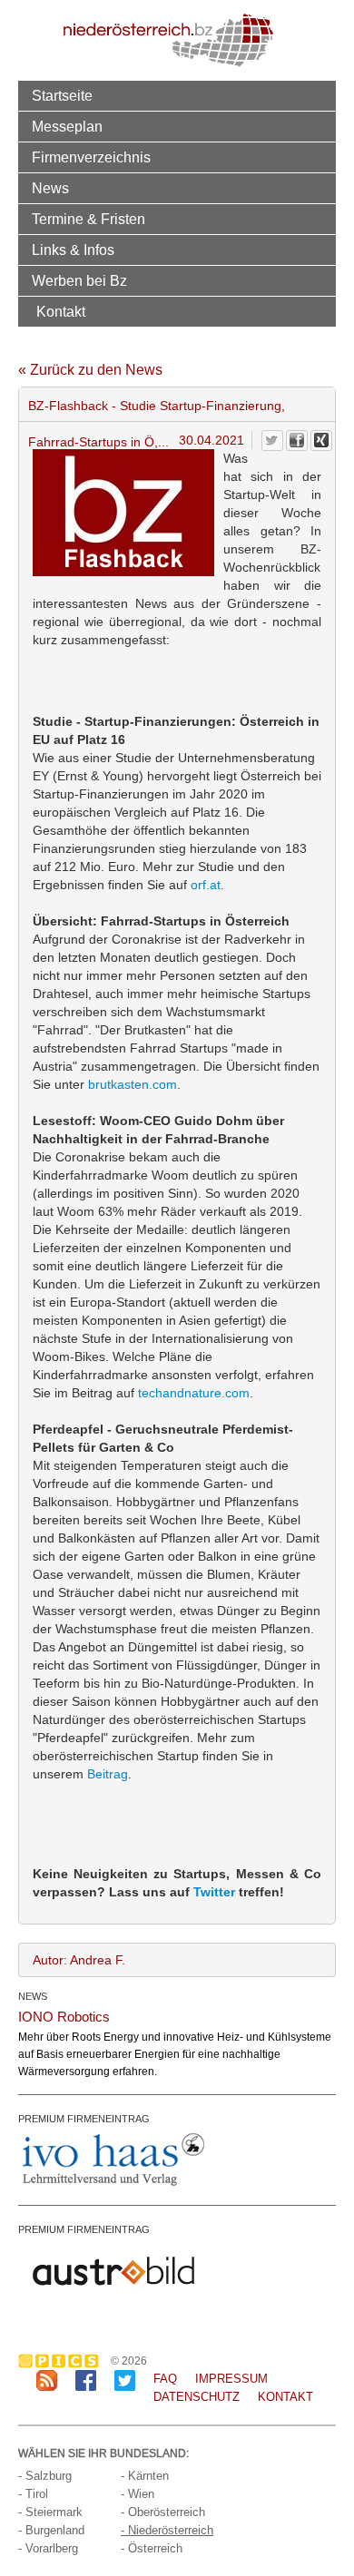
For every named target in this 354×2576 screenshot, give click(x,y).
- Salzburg (45, 2476)
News (50, 188)
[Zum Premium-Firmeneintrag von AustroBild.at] (113, 2270)
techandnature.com (194, 1393)
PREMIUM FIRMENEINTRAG (84, 2119)
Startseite (62, 95)
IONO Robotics (64, 2017)
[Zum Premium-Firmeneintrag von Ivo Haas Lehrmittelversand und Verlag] (113, 2160)
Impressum (231, 2379)
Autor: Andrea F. (79, 1960)
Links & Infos (73, 250)
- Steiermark (50, 2512)
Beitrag (108, 1774)
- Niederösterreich (167, 2530)
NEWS (33, 1996)
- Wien (138, 2494)
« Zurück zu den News (90, 370)
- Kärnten (145, 2476)
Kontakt (61, 311)
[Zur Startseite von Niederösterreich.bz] (168, 39)
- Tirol (33, 2494)
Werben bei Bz (79, 280)
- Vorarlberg (48, 2548)
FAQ (165, 2379)
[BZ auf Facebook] (86, 2380)
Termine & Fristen (88, 219)
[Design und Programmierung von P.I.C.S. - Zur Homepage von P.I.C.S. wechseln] (63, 2361)
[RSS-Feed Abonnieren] (47, 2380)
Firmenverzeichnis (91, 157)
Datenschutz (197, 2397)
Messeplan (67, 126)
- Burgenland (51, 2530)
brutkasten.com (133, 1084)
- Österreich (152, 2548)
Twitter (214, 1892)
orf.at (206, 885)
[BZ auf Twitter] (125, 2380)
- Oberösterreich (163, 2512)
